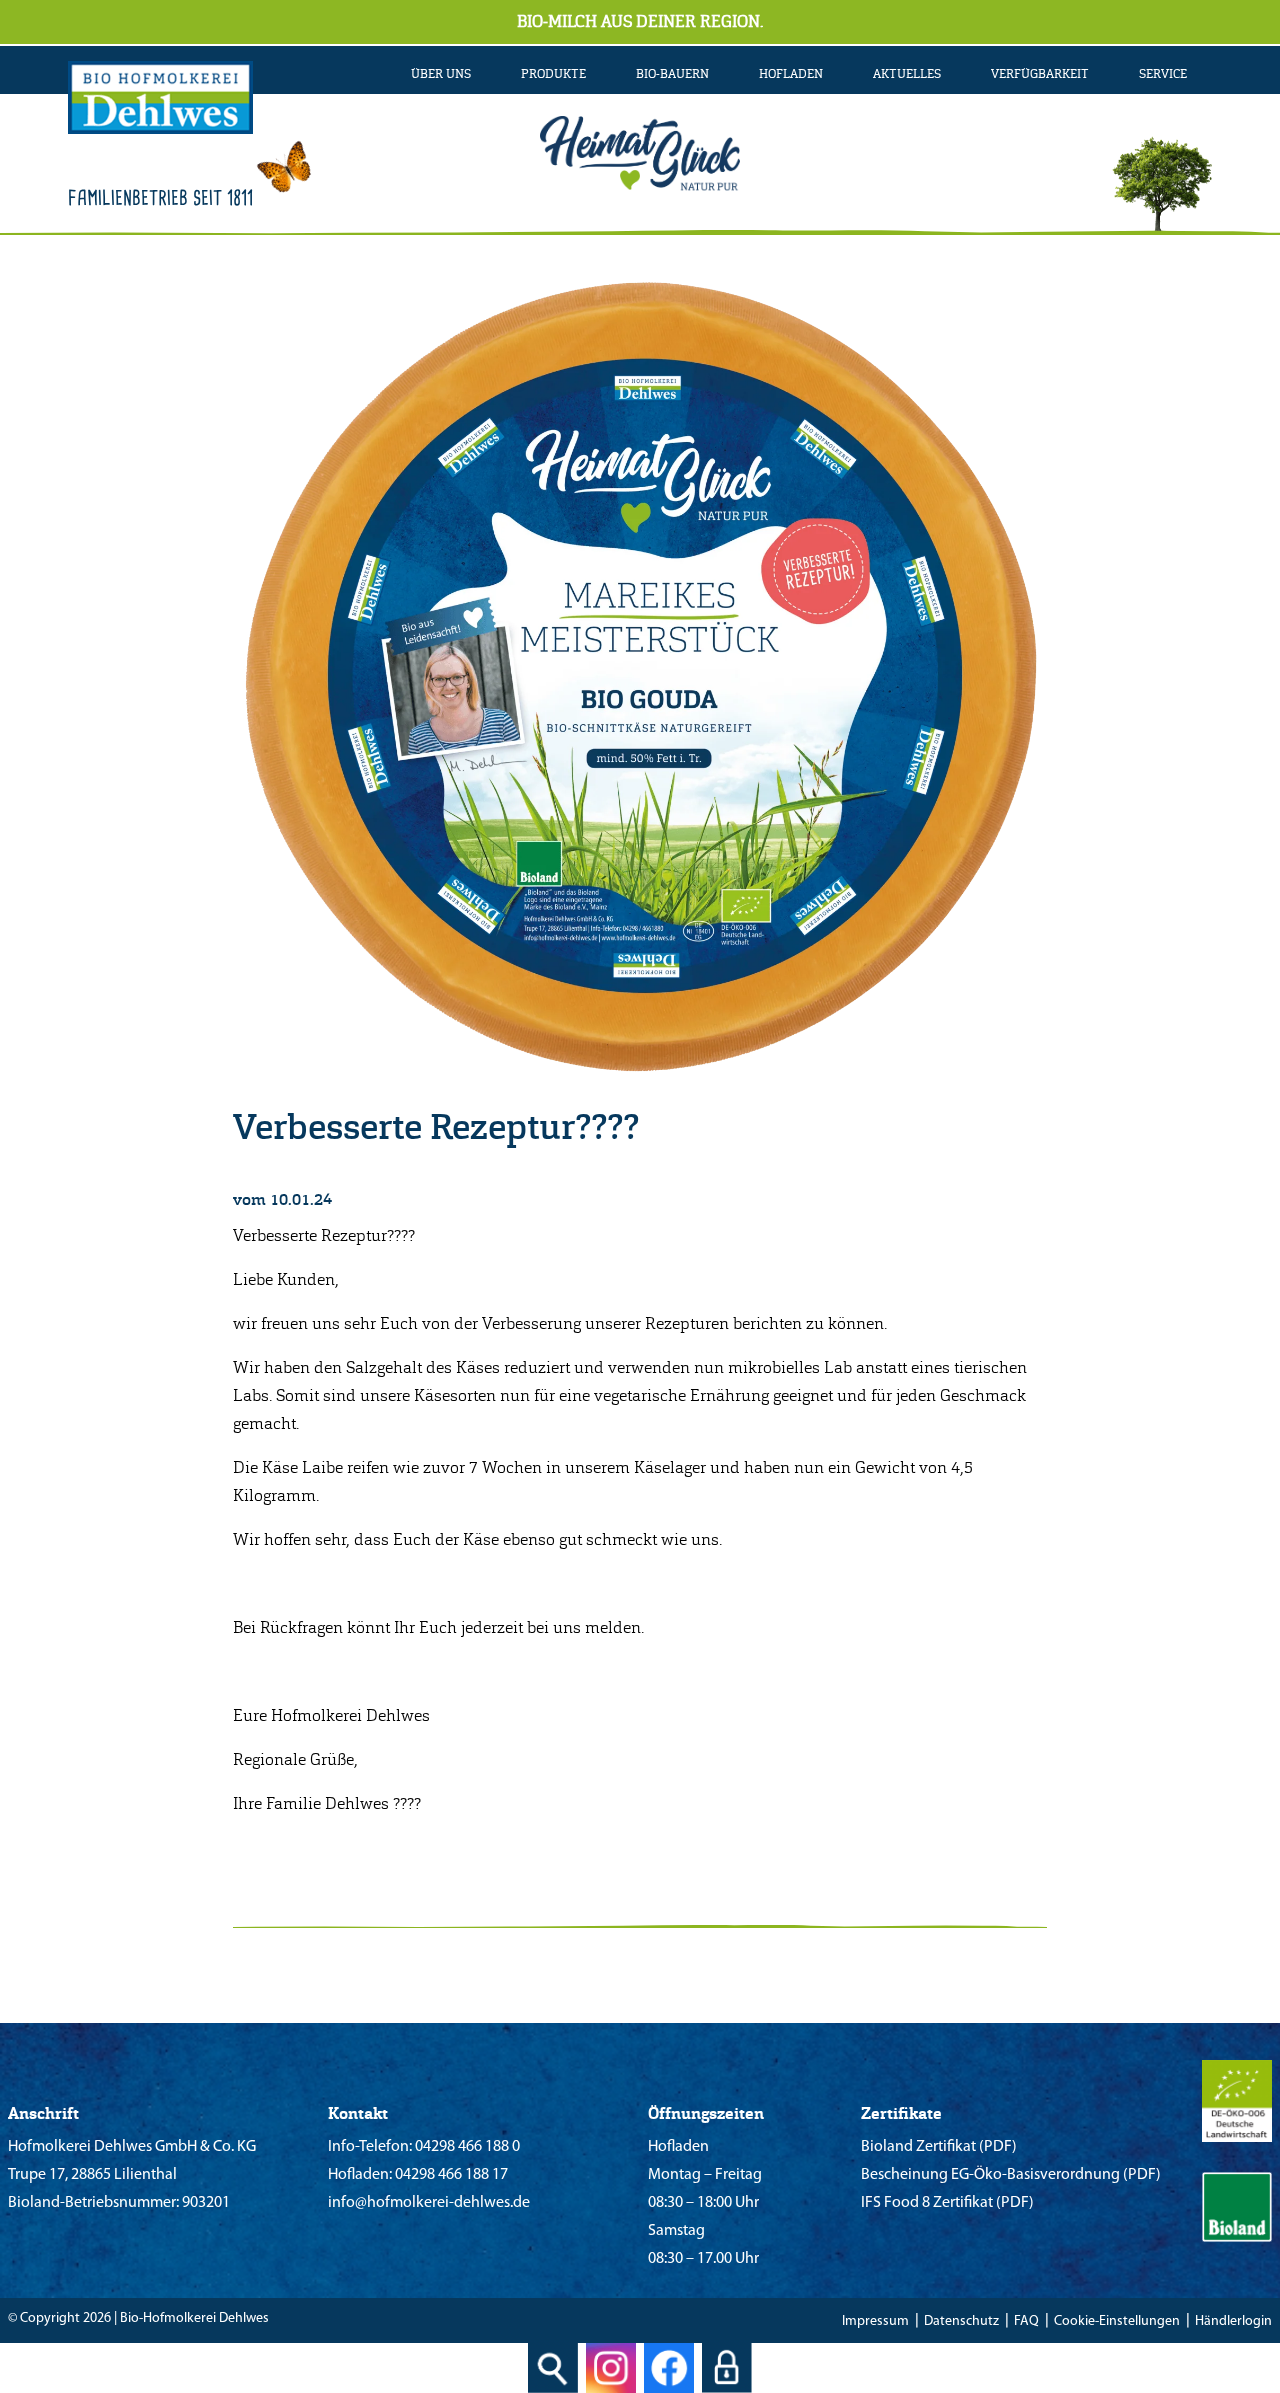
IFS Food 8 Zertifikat (927, 2203)
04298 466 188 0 (466, 2147)
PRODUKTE (553, 74)
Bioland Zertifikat (918, 2147)
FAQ (1026, 2321)
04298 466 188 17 (450, 2175)
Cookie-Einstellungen (1117, 2321)
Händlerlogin (1233, 2321)
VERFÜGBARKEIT (1040, 74)
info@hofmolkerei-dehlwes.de (429, 2203)
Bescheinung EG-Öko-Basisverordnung (990, 2175)
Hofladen (791, 74)
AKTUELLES (907, 74)
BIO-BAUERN (672, 74)
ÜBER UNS (441, 74)
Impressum (875, 2321)
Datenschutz (961, 2321)
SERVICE (1163, 74)
